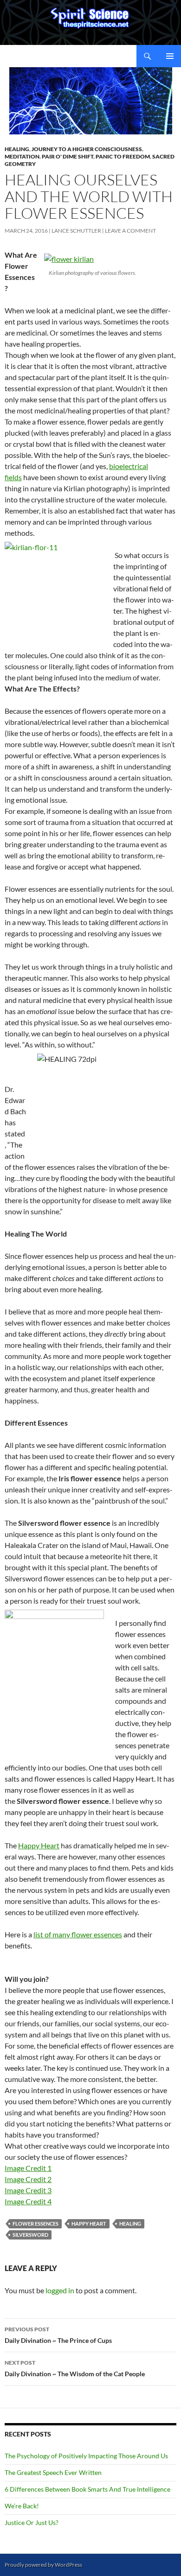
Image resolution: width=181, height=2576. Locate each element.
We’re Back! (22, 2506)
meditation (22, 156)
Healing (17, 149)
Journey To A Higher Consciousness (87, 149)
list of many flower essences (78, 1934)
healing (130, 2224)
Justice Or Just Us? (32, 2522)
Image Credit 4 (28, 2201)
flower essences (36, 2224)
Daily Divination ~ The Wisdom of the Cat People (75, 2368)
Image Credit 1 (28, 2168)
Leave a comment (130, 231)
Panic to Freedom (123, 156)
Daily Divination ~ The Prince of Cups (58, 2335)
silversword (30, 2235)
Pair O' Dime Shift (68, 156)
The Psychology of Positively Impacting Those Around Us (86, 2456)
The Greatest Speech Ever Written (53, 2472)
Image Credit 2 (28, 2179)
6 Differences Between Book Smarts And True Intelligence (87, 2489)
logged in (60, 2290)
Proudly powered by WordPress (43, 2565)
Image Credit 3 (28, 2190)
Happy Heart (39, 1845)
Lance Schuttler (76, 231)
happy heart (89, 2224)
